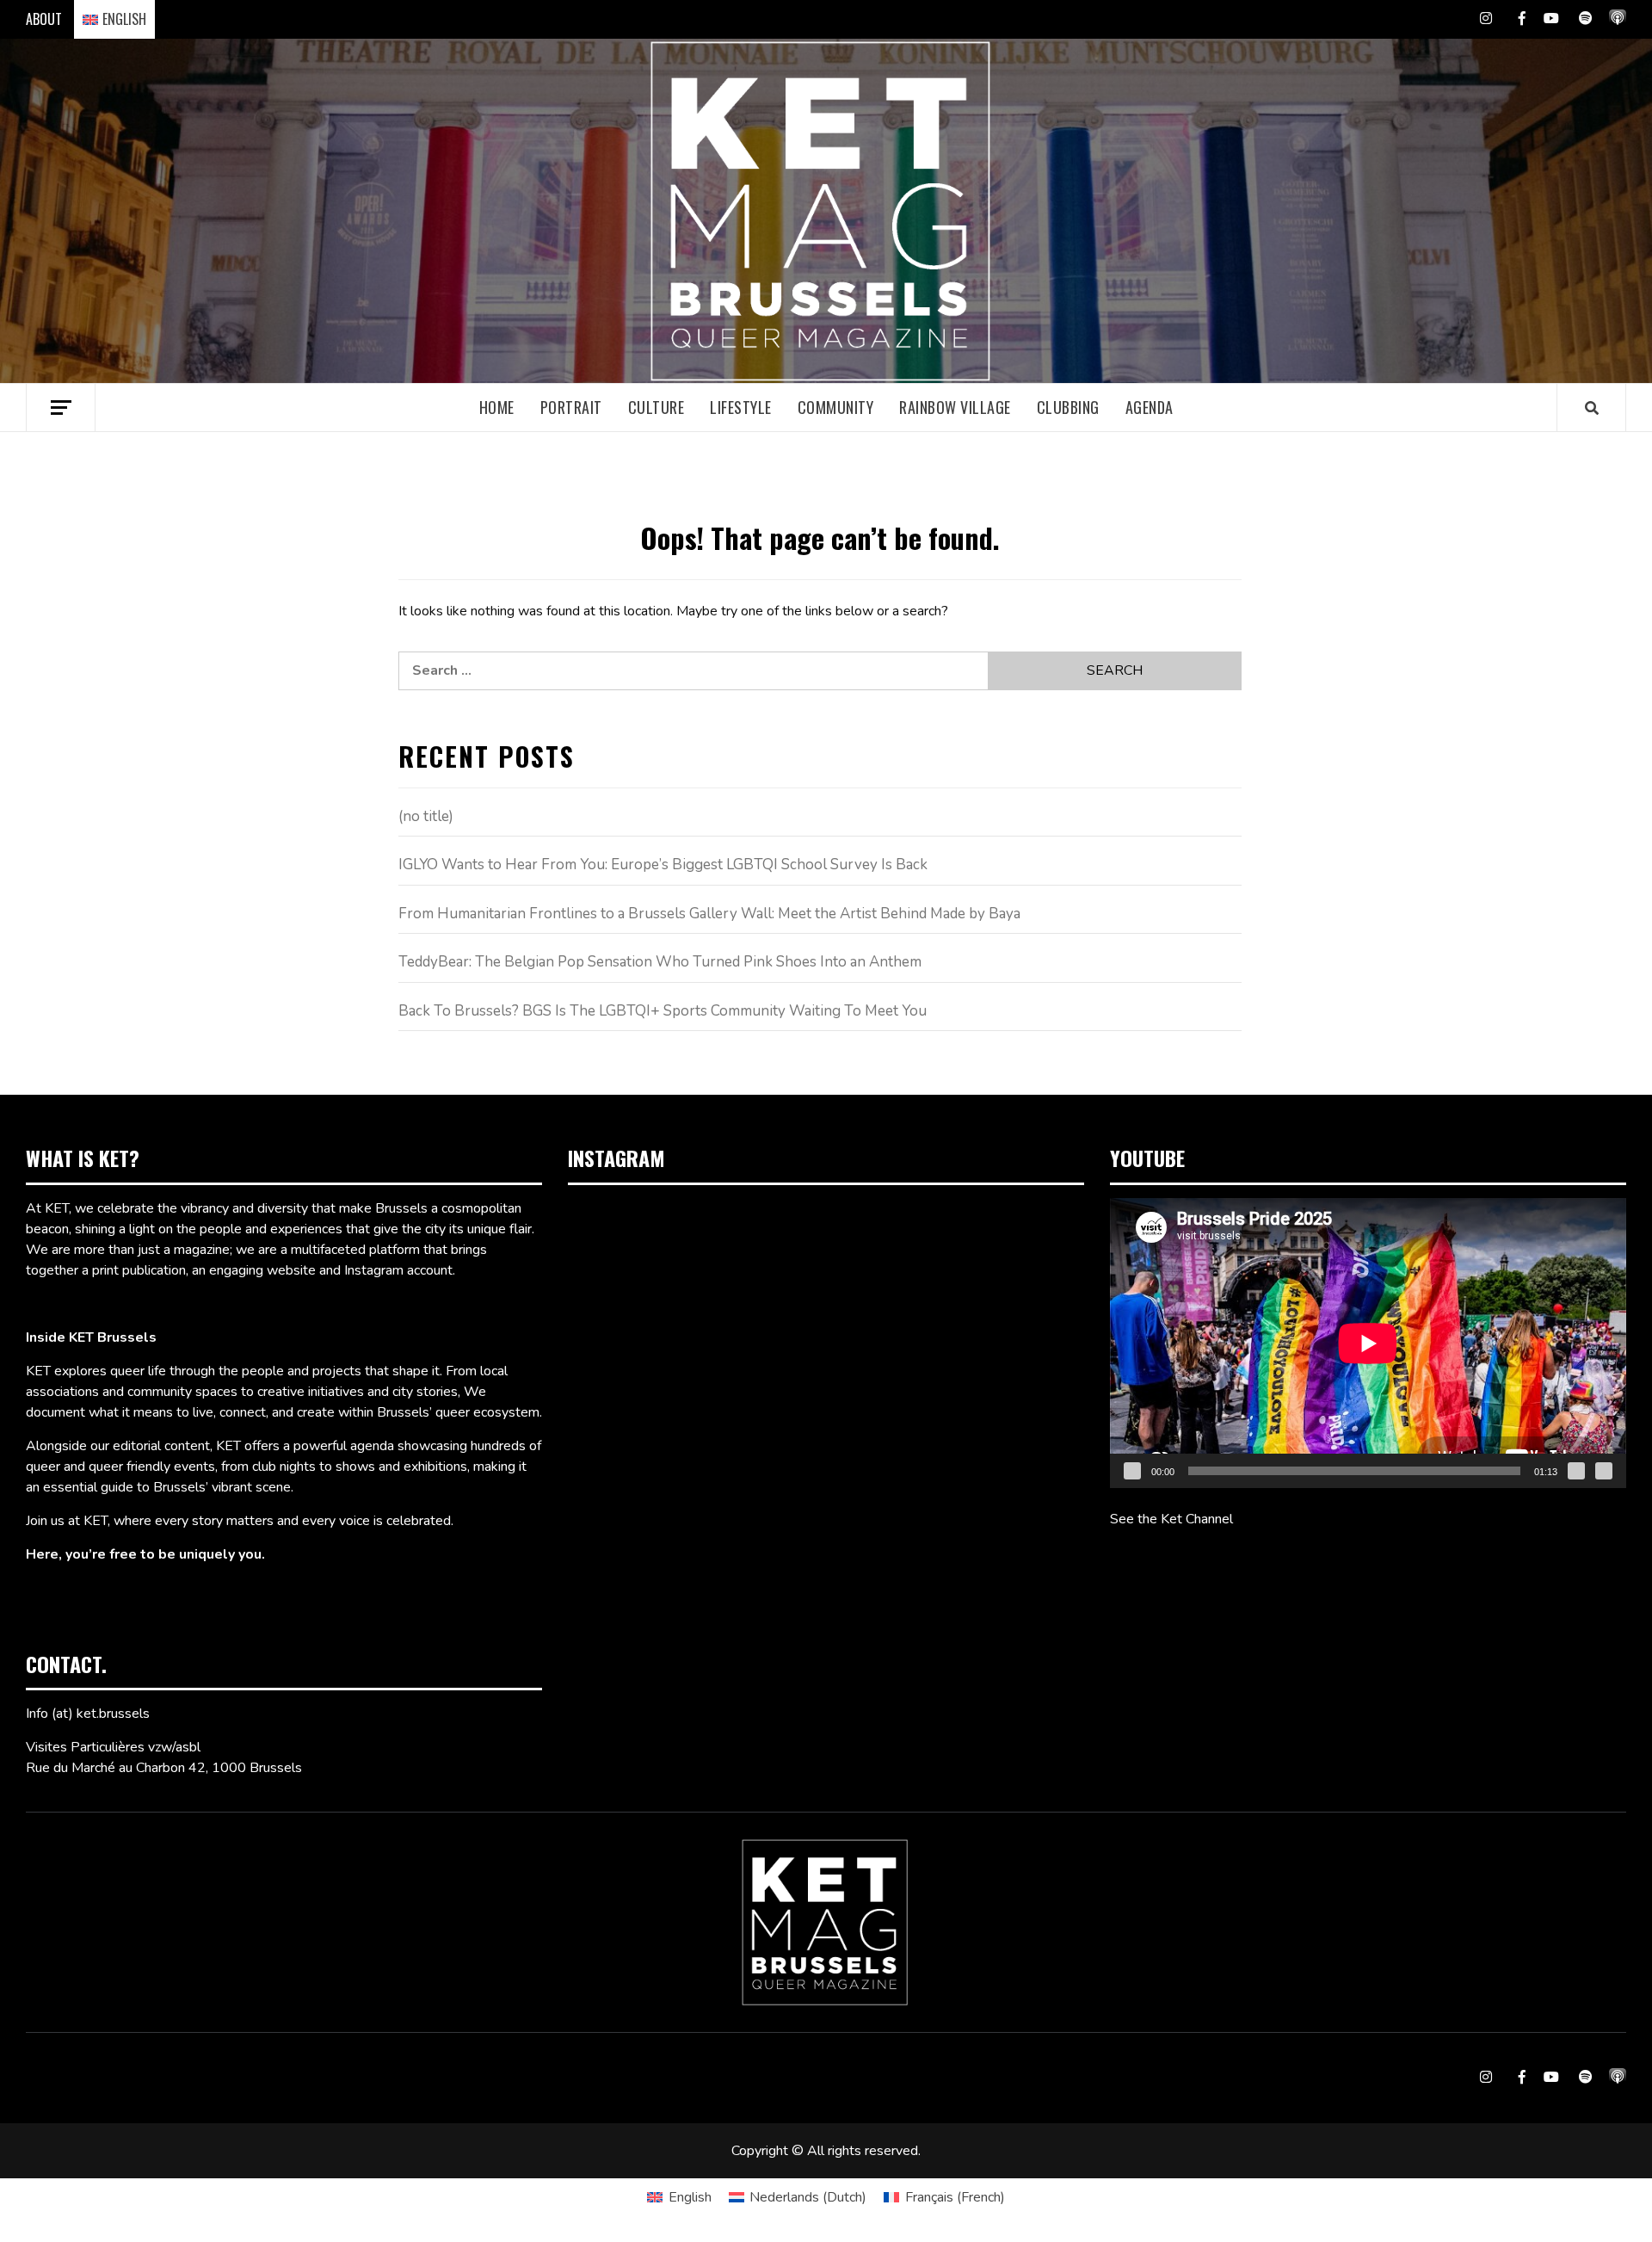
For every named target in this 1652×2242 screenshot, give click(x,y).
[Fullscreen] (1604, 1471)
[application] (1368, 1343)
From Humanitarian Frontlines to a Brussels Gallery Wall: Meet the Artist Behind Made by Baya (709, 914)
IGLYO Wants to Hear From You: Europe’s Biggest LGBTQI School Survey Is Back (663, 865)
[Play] (1132, 1471)
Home (497, 407)
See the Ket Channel (1171, 1519)
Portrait (571, 407)
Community (836, 407)
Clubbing (1068, 407)
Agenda (1150, 407)
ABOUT (44, 19)
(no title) (426, 816)
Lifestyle (741, 407)
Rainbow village (955, 407)
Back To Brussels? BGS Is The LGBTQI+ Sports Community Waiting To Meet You (663, 1011)
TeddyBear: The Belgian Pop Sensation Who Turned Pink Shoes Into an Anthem (660, 962)
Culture (656, 407)
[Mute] (1576, 1471)
